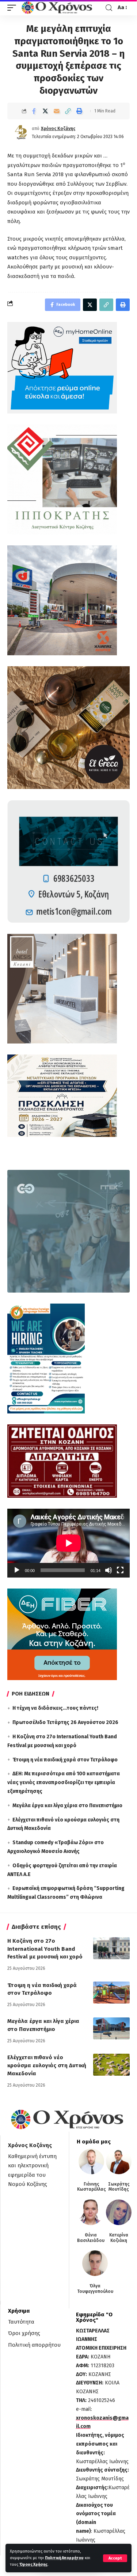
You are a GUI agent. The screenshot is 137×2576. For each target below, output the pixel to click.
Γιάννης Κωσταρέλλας (92, 2187)
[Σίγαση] (109, 1570)
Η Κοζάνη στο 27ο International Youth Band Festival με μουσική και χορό (45, 1949)
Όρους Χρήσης (33, 2564)
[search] (109, 8)
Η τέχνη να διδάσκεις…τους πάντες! (55, 1708)
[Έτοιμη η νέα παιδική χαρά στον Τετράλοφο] (111, 1993)
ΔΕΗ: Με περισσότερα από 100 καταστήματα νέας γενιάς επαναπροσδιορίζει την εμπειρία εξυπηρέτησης (64, 1782)
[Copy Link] (68, 111)
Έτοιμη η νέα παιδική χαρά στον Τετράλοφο (65, 1760)
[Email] (57, 111)
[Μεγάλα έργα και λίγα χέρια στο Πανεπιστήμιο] (111, 2028)
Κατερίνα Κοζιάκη (119, 2238)
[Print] (79, 111)
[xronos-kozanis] (58, 8)
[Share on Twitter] (45, 111)
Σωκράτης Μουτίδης (119, 2187)
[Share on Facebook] (34, 111)
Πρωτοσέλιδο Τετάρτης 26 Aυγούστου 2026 (65, 1722)
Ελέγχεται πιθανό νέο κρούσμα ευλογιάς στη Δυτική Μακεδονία (47, 2065)
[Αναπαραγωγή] (17, 1570)
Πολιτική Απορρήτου (64, 2558)
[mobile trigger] (14, 8)
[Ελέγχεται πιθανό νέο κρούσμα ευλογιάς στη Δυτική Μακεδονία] (111, 2065)
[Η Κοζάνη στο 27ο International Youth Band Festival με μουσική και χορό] (111, 1948)
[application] (68, 1543)
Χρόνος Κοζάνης (58, 129)
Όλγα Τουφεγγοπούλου (95, 2288)
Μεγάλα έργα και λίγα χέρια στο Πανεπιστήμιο (67, 1806)
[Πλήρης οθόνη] (120, 1570)
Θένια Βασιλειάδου (91, 2238)
